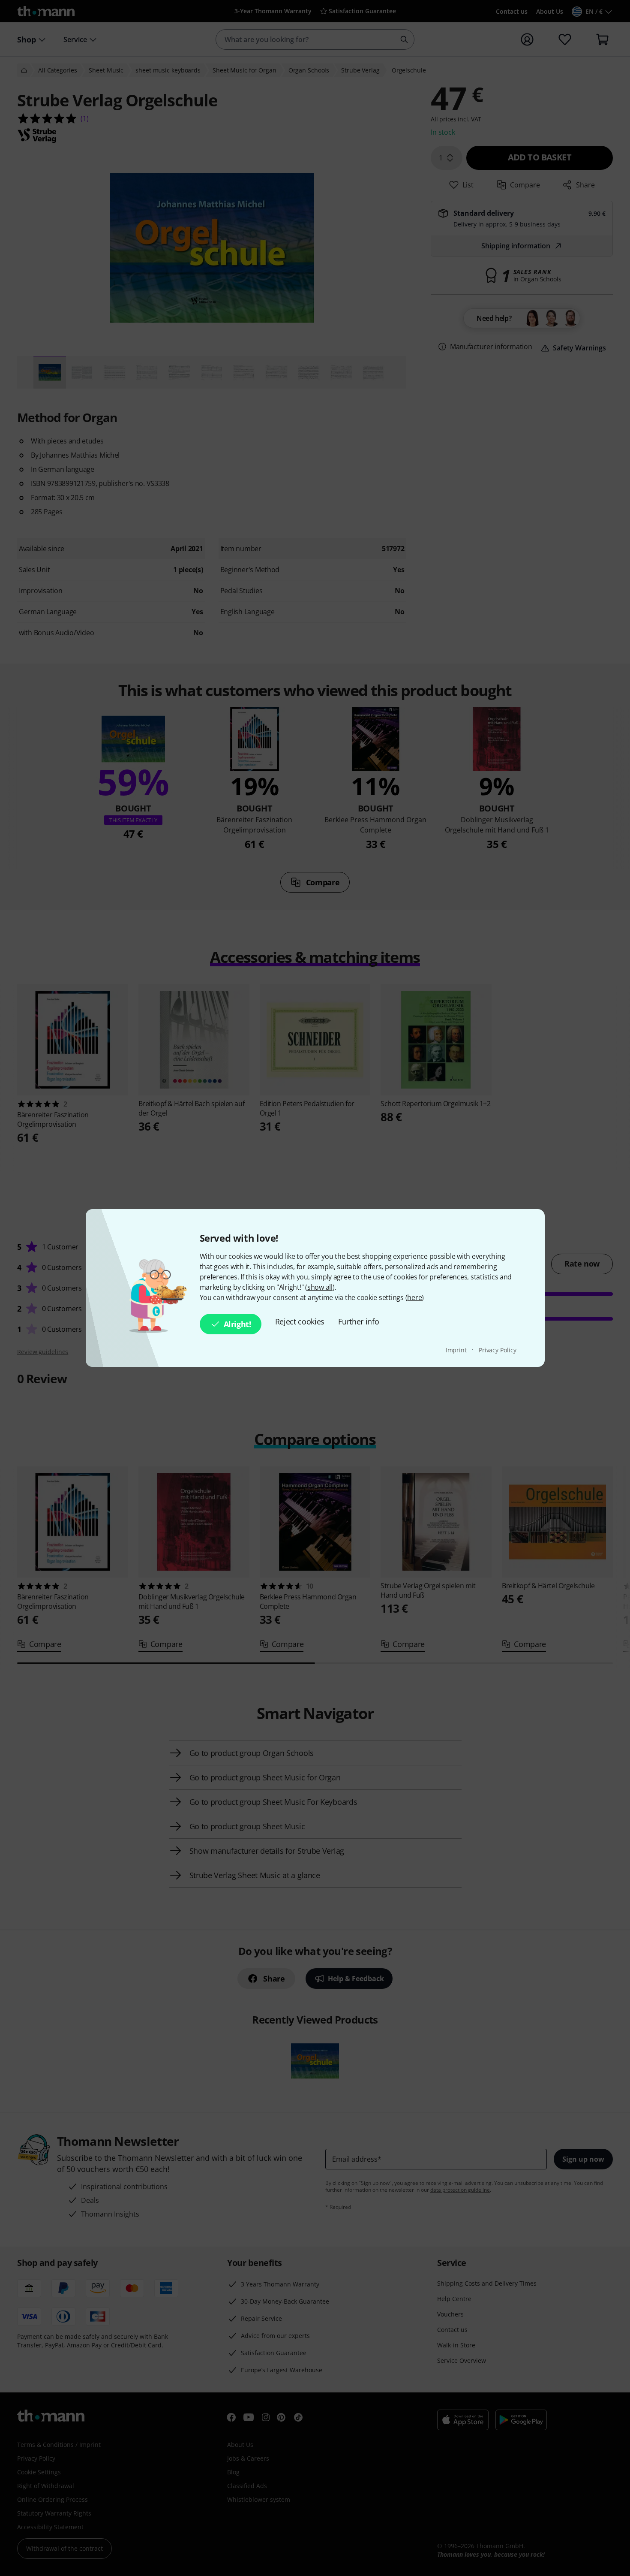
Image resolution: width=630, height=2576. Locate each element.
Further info (358, 1321)
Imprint (457, 1350)
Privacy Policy (498, 1350)
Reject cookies (300, 1321)
